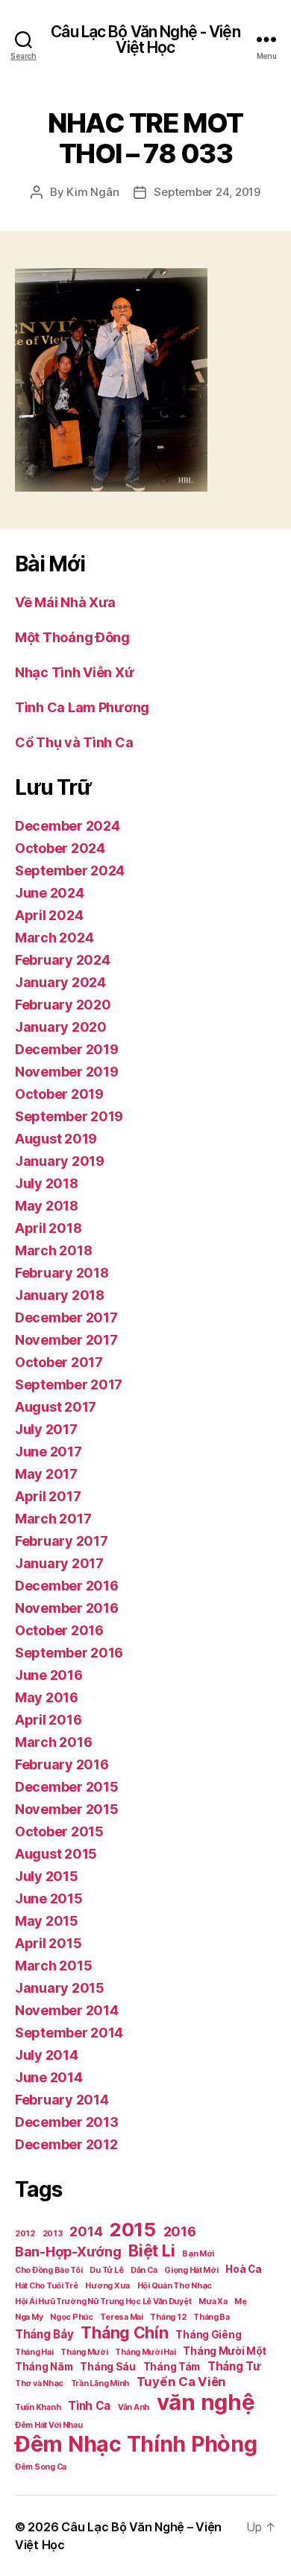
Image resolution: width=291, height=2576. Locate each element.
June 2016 (49, 1675)
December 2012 (66, 2144)
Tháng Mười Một (224, 2351)
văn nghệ (206, 2402)
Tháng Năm (44, 2367)
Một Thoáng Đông (72, 637)
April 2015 (48, 1943)
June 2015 (49, 1898)
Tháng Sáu (108, 2367)
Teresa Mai (121, 2317)
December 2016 (67, 1586)
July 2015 (47, 1876)
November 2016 (67, 1608)
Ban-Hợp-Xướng (68, 2252)
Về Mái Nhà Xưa (65, 602)
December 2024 (68, 826)
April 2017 (48, 1496)
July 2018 (47, 1183)
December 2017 (66, 1317)
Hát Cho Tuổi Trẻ (47, 2286)
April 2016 (48, 1720)
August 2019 (56, 1139)
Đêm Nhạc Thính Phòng (136, 2444)
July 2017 (46, 1429)
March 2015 (53, 1966)
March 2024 (54, 938)
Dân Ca (144, 2270)
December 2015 (67, 1787)
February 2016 (62, 1764)
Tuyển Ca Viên (182, 2382)
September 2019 (69, 1116)
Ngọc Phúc (72, 2317)
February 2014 (62, 2100)
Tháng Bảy (44, 2334)
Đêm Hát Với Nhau (49, 2425)
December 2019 (67, 1049)
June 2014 (49, 2077)
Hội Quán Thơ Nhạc (175, 2286)
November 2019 (67, 1072)
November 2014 (67, 2010)
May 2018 (47, 1206)
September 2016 (69, 1653)
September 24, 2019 (207, 192)
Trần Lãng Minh (100, 2383)
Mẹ (240, 2301)
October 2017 (59, 1362)
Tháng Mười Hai (145, 2352)
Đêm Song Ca (41, 2467)
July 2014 (47, 2055)
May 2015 (47, 1921)
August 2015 (56, 1854)
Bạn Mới (198, 2254)
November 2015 (67, 1809)
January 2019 (60, 1161)
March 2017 (53, 1519)
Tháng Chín (124, 2332)
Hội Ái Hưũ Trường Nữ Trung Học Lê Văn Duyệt (103, 2301)
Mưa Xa (213, 2301)
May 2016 (47, 1697)
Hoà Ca (243, 2269)
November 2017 (66, 1340)
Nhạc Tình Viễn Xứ (74, 672)
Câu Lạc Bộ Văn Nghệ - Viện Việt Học (145, 39)
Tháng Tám (172, 2367)
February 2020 (63, 1005)
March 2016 (53, 1742)
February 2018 (62, 1273)
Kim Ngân (93, 192)
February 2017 (62, 1541)
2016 (180, 2231)
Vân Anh (134, 2407)
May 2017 (46, 1474)
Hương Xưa (107, 2286)
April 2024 (49, 915)
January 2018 (60, 1295)
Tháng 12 (168, 2317)
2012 (25, 2234)
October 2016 (59, 1630)
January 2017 (59, 1563)
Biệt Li (151, 2250)
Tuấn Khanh (38, 2407)
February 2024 (63, 960)
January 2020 (61, 1027)
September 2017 (69, 1384)
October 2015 (59, 1831)
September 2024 (70, 870)
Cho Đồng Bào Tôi (49, 2270)
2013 (53, 2234)
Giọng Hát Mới (191, 2270)
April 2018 (48, 1228)
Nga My (29, 2317)
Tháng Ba (212, 2317)
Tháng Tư (234, 2366)
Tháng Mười (84, 2352)
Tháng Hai (34, 2352)
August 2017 (56, 1407)
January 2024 (60, 982)
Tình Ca (89, 2406)
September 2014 (69, 2033)
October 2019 (59, 1094)
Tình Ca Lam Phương (82, 707)
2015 (133, 2229)
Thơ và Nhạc (39, 2383)
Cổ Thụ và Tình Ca (74, 742)
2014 (86, 2231)
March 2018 (53, 1250)
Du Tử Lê (106, 2270)
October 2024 (60, 848)
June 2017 (48, 1452)
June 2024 (50, 893)
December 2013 (67, 2122)
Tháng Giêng (208, 2335)
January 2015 (60, 1988)
